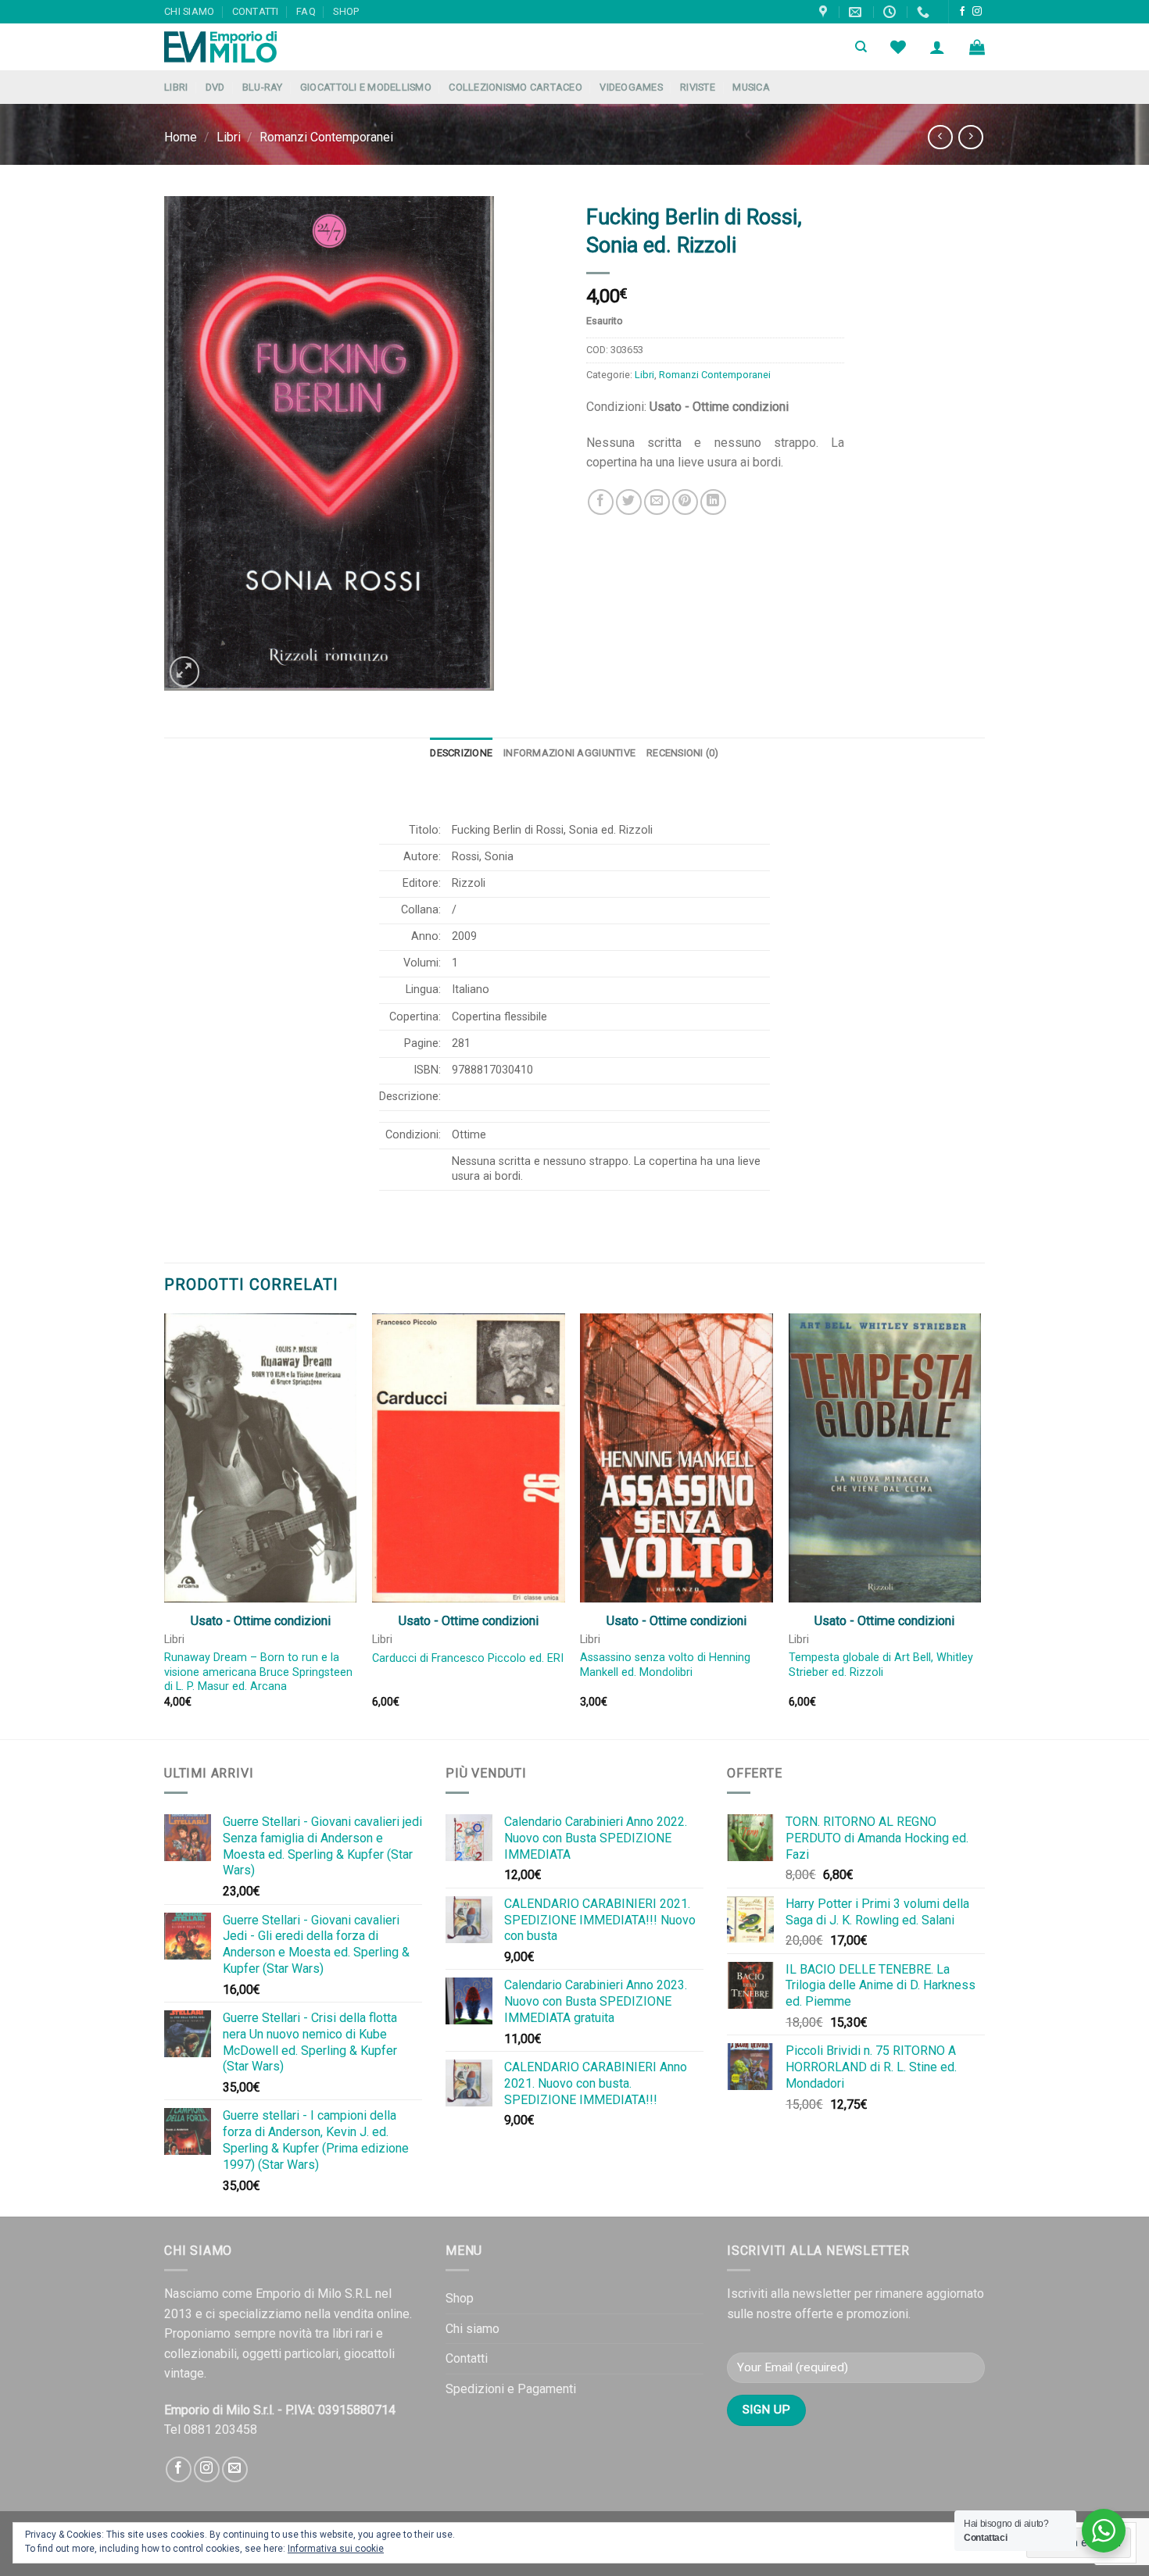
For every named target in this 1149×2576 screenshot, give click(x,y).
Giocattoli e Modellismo (366, 87)
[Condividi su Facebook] (601, 502)
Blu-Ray (263, 87)
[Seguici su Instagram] (977, 12)
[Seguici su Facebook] (962, 12)
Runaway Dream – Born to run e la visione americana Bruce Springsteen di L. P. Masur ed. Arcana (258, 1672)
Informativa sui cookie (336, 2549)
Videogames (631, 87)
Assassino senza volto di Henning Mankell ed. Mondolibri (665, 1665)
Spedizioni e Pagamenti (511, 2389)
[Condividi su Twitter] (629, 502)
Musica (751, 87)
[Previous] (165, 1525)
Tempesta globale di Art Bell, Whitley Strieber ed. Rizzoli (881, 1665)
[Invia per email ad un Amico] (657, 502)
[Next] (980, 1525)
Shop (346, 11)
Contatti (256, 11)
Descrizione (461, 753)
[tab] (461, 753)
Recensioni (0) (683, 753)
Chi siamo (189, 11)
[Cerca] (861, 47)
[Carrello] (977, 47)
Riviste (698, 87)
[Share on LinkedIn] (713, 502)
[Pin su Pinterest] (685, 502)
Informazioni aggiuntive (569, 753)
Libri (176, 87)
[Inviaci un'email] (235, 2469)
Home (181, 137)
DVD (215, 87)
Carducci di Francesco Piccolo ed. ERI (468, 1658)
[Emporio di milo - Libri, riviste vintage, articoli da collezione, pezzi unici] (242, 47)
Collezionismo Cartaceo (515, 87)
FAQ (306, 11)
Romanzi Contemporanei (326, 137)
